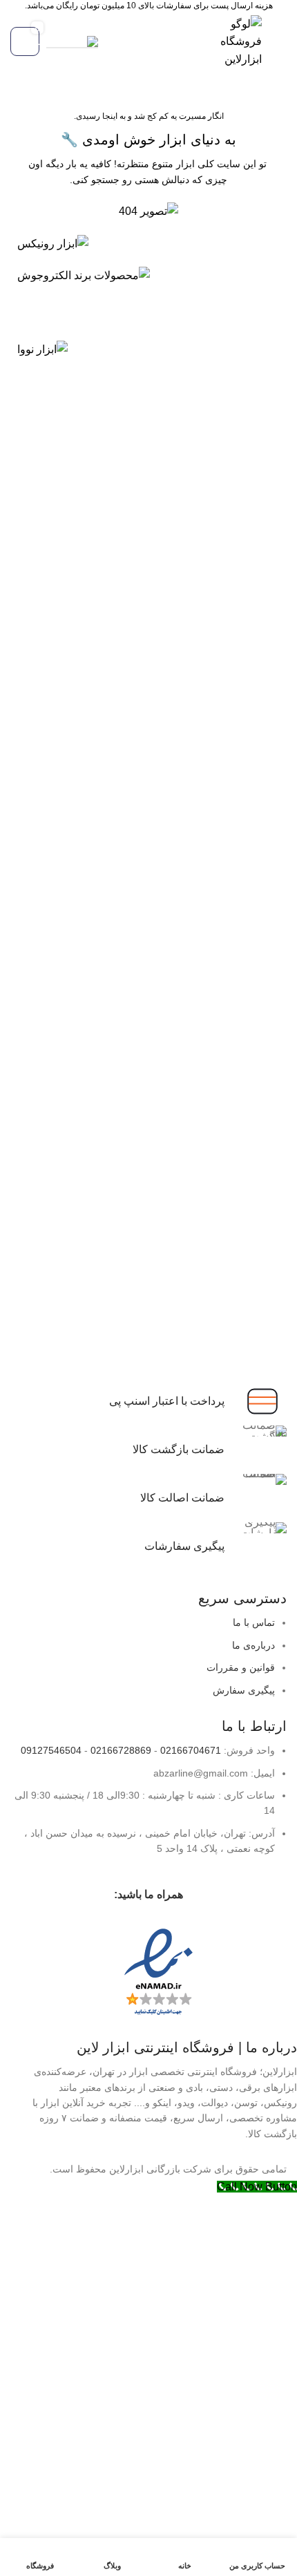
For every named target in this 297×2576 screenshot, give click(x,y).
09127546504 (51, 1750)
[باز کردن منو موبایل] (281, 41)
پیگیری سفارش (244, 1690)
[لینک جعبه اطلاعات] (148, 1546)
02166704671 (191, 1750)
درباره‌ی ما (253, 1645)
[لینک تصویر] (53, 243)
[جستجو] (111, 41)
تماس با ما (254, 1622)
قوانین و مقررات (241, 1667)
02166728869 (121, 1750)
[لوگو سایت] (239, 40)
